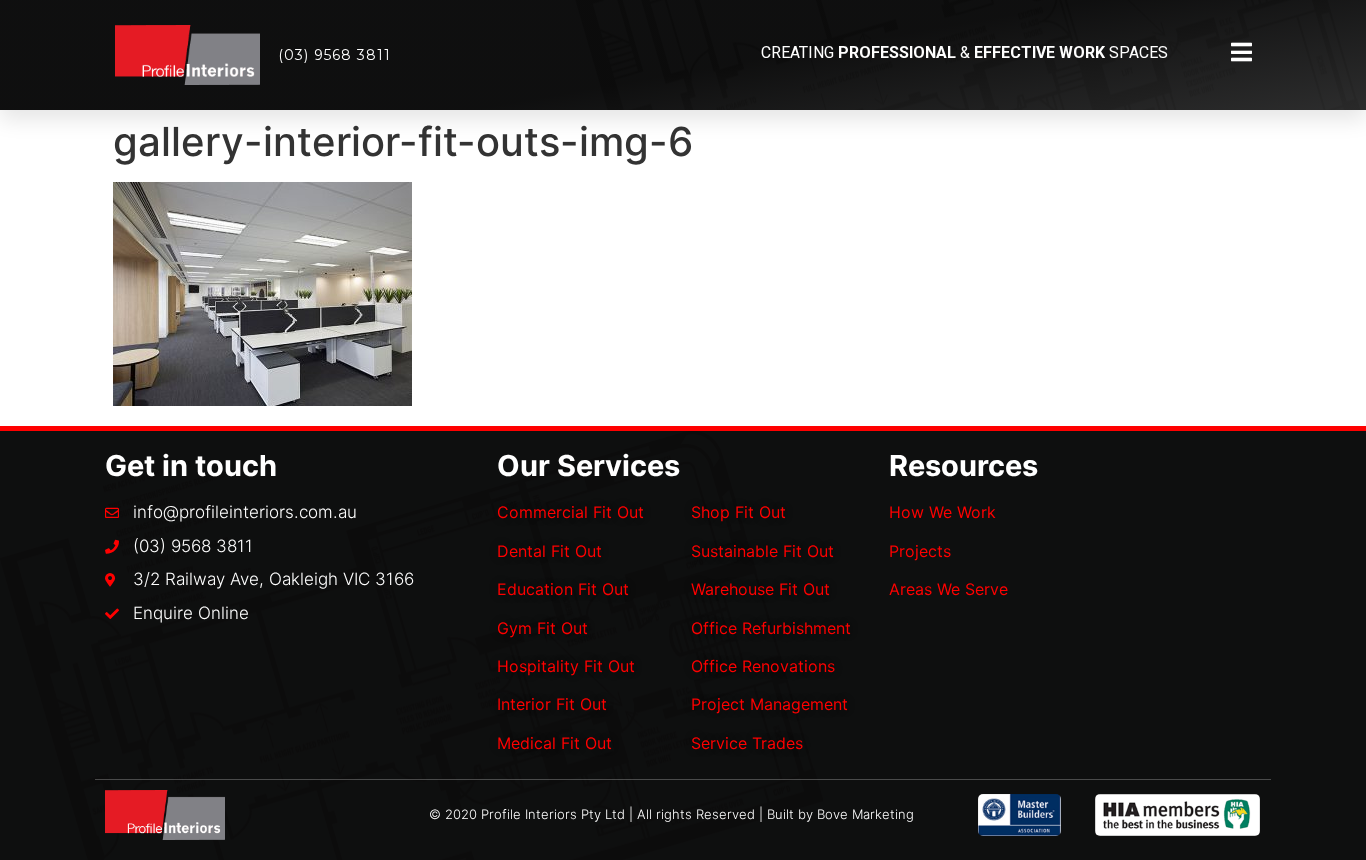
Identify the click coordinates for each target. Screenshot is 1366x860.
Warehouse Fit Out (760, 589)
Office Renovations (763, 666)
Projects (920, 551)
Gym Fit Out (542, 628)
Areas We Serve (948, 589)
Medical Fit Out (554, 743)
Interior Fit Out (552, 704)
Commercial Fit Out (570, 512)
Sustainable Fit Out (762, 551)
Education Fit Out (563, 589)
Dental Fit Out (549, 551)
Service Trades (747, 743)
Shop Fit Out (738, 512)
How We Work (942, 512)
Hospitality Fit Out (566, 666)
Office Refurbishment (771, 628)
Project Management (769, 704)
